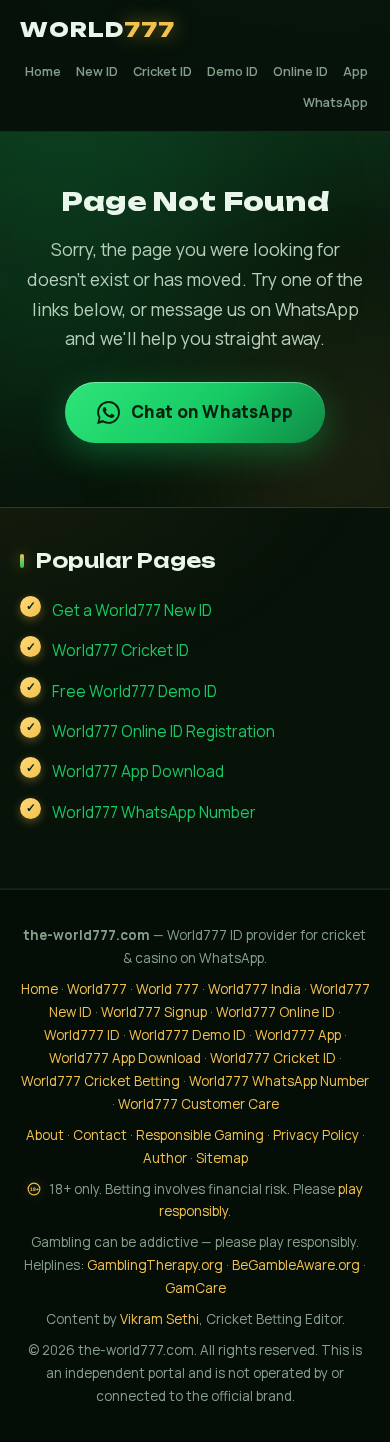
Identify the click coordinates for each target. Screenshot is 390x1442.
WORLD (97, 29)
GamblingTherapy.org (155, 1265)
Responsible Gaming (200, 1135)
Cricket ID (162, 71)
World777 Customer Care (198, 1104)
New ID (97, 71)
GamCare (195, 1288)
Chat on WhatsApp (212, 411)
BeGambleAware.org (296, 1265)
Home (43, 71)
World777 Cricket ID (120, 650)
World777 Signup (154, 1012)
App (355, 71)
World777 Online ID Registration (163, 731)
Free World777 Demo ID (134, 691)
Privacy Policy (316, 1135)
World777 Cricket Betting (100, 1081)
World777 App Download (138, 771)
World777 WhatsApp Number (154, 812)
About (45, 1135)
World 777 (167, 989)
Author (165, 1158)
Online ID (300, 71)
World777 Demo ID (187, 1035)
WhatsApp (335, 102)
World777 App (298, 1035)
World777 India (254, 989)
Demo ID (232, 71)
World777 (97, 989)
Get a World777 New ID (132, 610)
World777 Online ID (275, 1012)
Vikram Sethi (159, 1319)
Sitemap (222, 1158)
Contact (100, 1135)
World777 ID (82, 1035)
